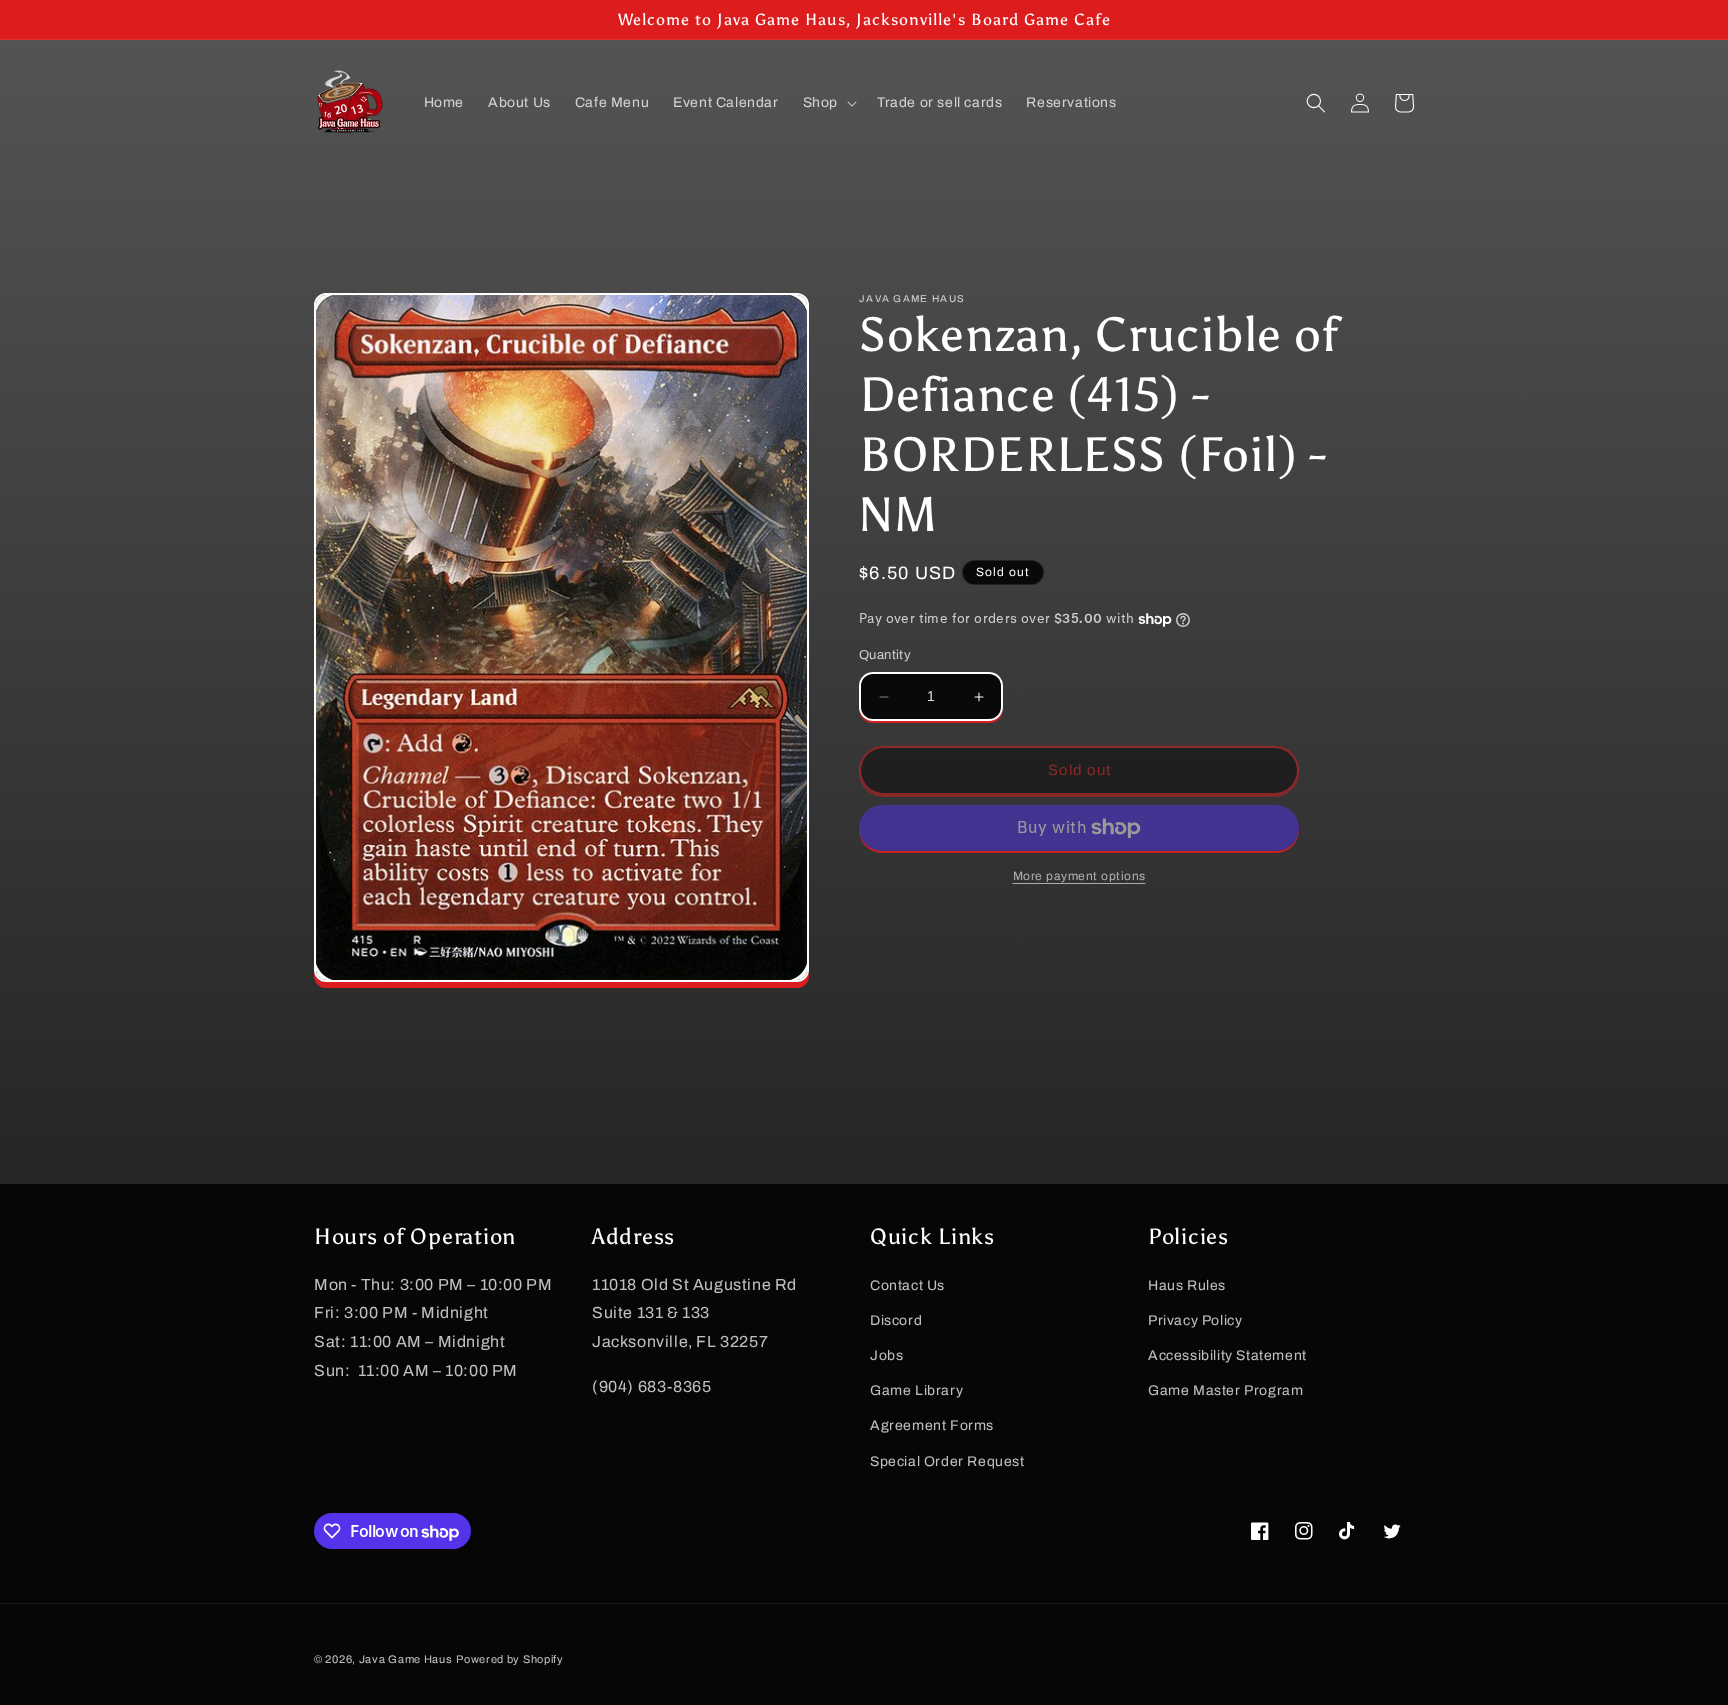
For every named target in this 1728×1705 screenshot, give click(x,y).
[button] (828, 103)
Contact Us (907, 1285)
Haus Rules (1187, 1285)
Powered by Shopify (510, 1659)
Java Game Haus (406, 1659)
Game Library (916, 1390)
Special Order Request (947, 1461)
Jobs (886, 1355)
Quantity (885, 656)
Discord (896, 1320)
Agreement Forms (932, 1425)
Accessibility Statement (1227, 1355)
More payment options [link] (1079, 876)
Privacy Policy (1195, 1320)
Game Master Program (1225, 1390)
